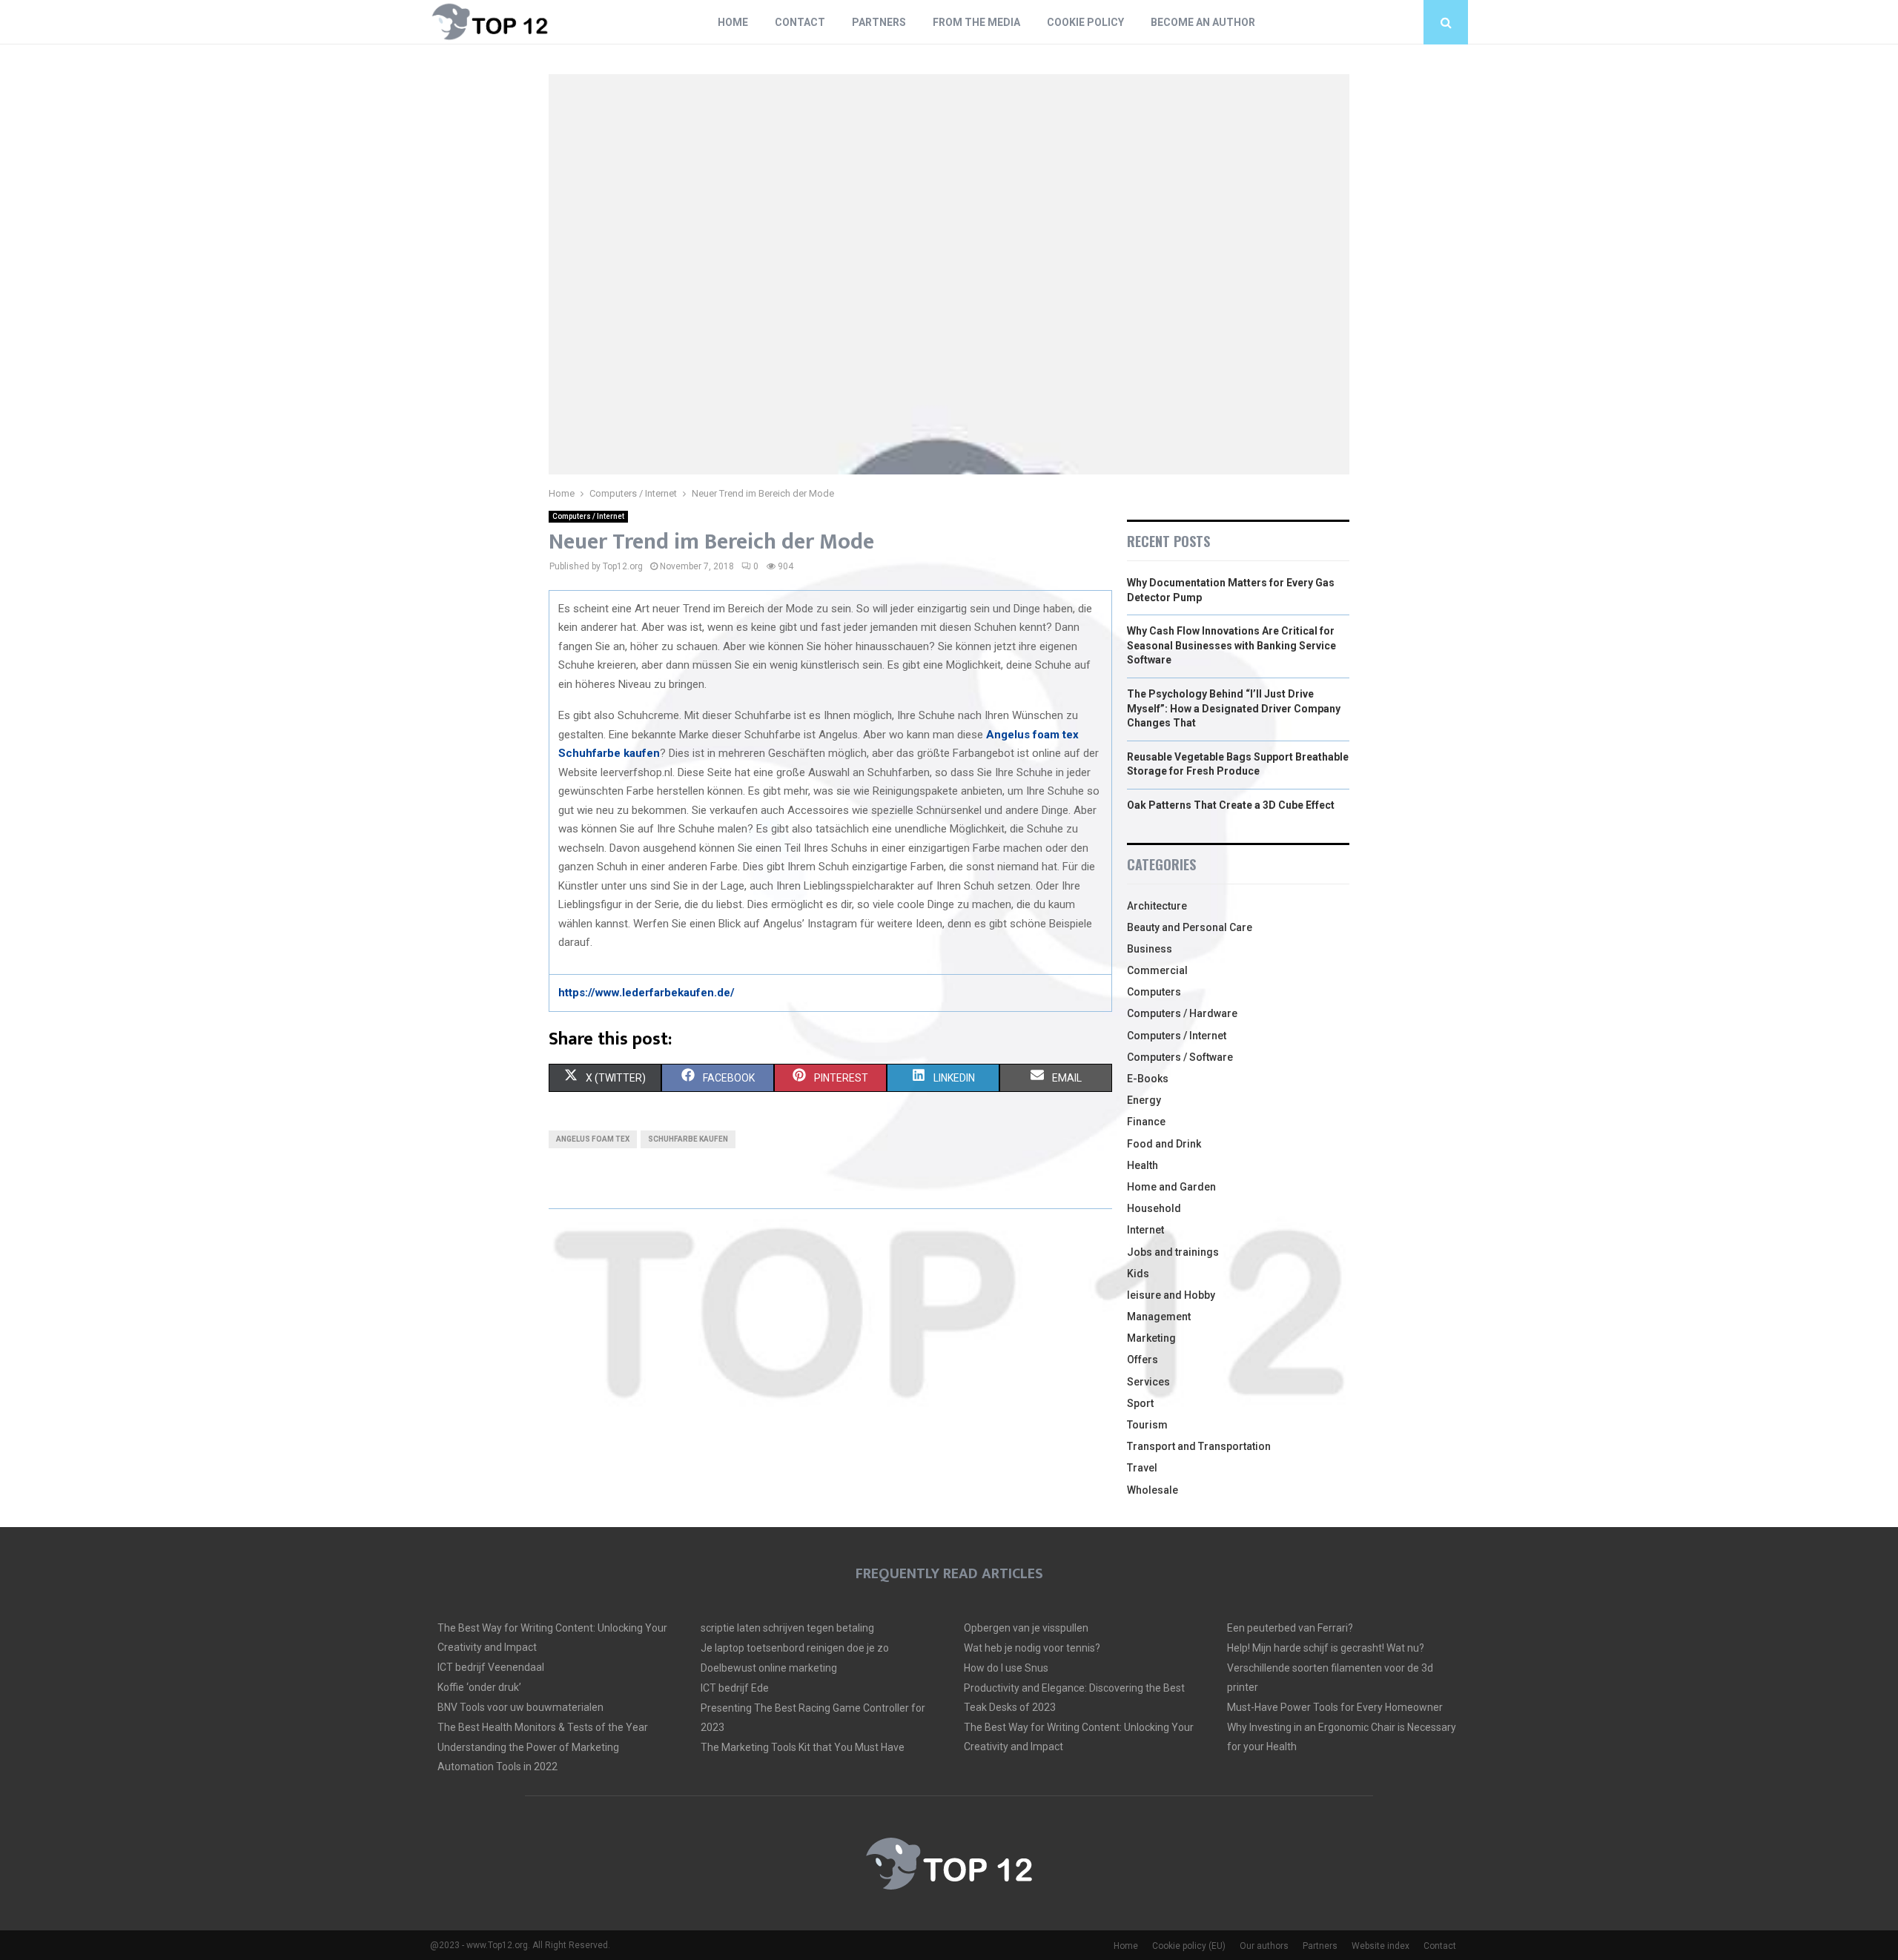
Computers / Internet (588, 516)
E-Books (1148, 1079)
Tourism (1147, 1425)
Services (1148, 1382)
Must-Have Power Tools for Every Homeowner (1335, 1707)
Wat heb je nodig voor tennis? (1032, 1648)
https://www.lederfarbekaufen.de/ (647, 993)
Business (1150, 949)
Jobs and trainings (1173, 1252)
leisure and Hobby (1171, 1295)
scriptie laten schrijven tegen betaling (787, 1628)
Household (1154, 1208)
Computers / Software (1180, 1057)
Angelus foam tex (1032, 735)
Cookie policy (1085, 22)
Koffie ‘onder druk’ (479, 1687)
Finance (1146, 1122)
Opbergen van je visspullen (1026, 1628)
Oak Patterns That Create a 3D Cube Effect (1231, 805)
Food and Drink (1164, 1144)
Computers (1154, 992)
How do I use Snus (1006, 1668)
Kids (1138, 1274)
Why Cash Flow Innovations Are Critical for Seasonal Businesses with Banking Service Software (1231, 645)
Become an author (1203, 22)
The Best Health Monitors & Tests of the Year (543, 1727)
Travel (1142, 1468)
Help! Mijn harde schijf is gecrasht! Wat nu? (1326, 1648)
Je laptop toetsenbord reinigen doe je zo (795, 1648)
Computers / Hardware (1182, 1013)
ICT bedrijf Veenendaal (491, 1667)
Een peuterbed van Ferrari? (1290, 1628)
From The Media (976, 22)
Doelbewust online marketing (769, 1668)
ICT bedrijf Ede (735, 1688)
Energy (1144, 1100)
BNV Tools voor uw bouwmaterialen (520, 1707)
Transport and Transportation (1199, 1446)
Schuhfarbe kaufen (609, 753)
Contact (800, 22)
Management (1159, 1317)
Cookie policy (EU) (1189, 1946)
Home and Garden (1171, 1187)
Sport (1140, 1403)
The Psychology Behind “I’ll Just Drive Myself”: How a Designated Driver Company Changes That (1234, 708)
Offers (1143, 1360)
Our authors (1264, 1946)
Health (1143, 1165)
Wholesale (1153, 1490)
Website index (1380, 1946)
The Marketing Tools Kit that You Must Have (803, 1747)
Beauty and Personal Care (1190, 927)
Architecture (1157, 906)
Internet (1145, 1230)
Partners (879, 22)
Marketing (1151, 1338)
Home (733, 22)
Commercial (1157, 970)
